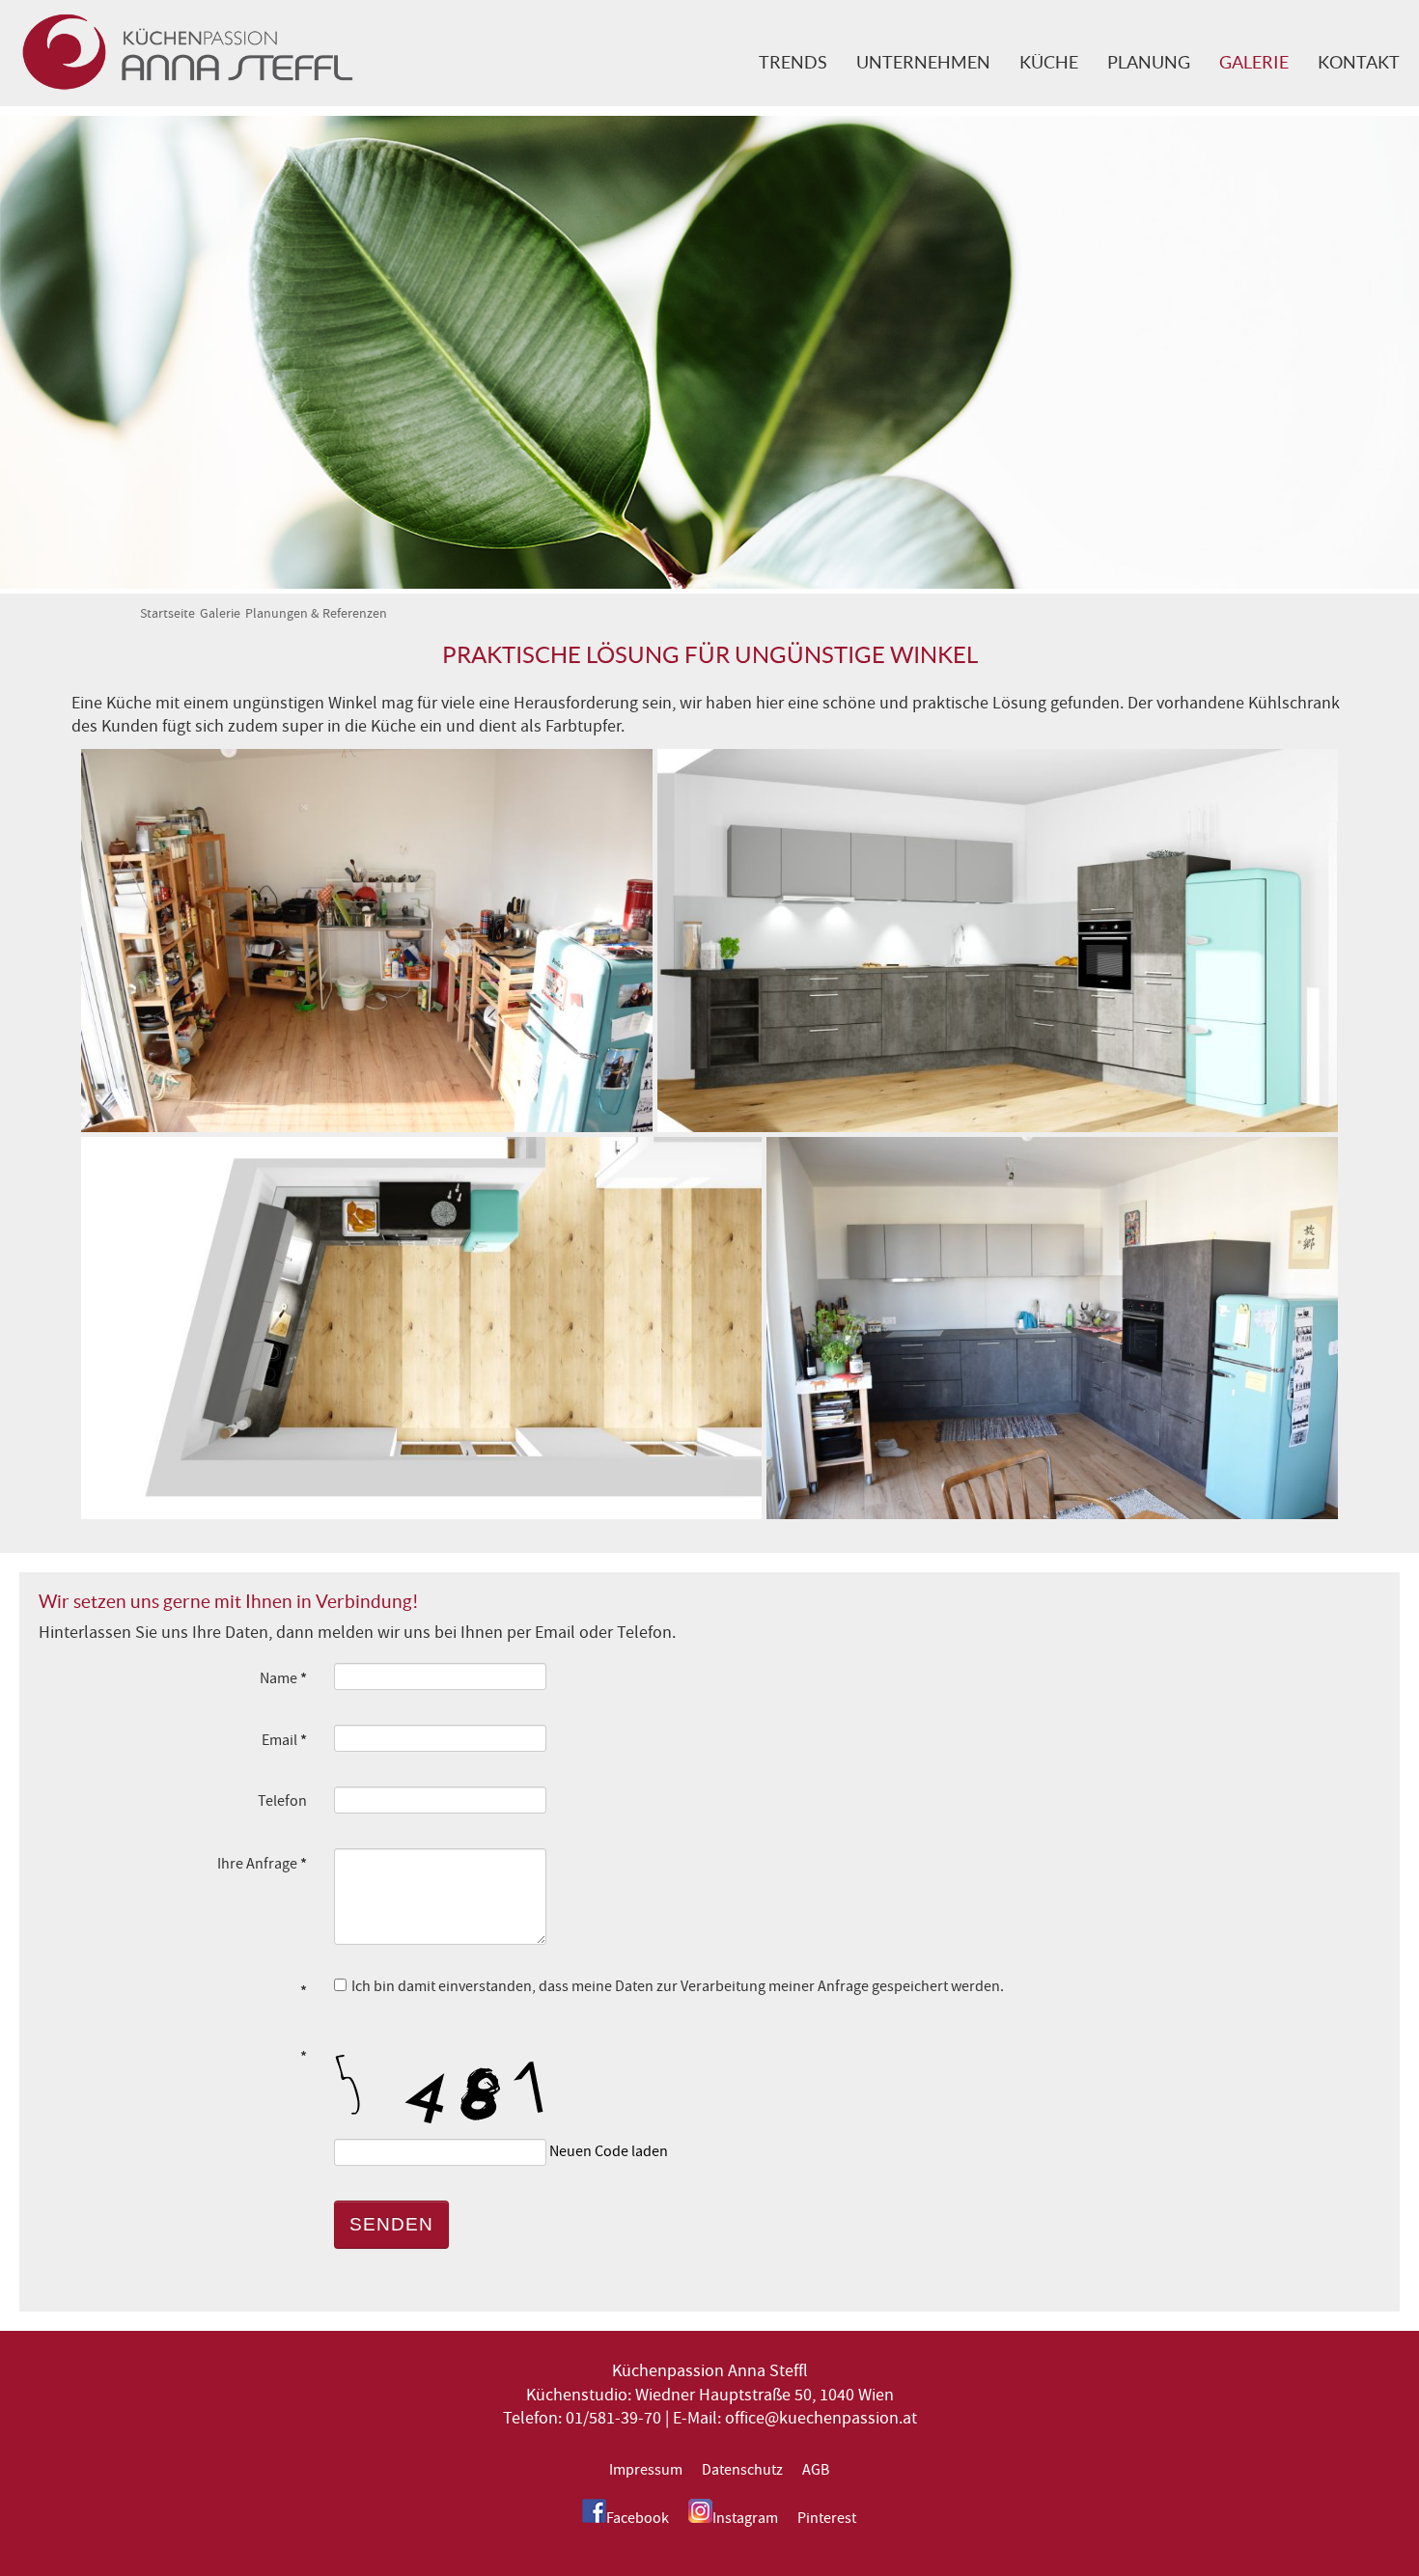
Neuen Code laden (609, 2151)
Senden (391, 2224)
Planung (1149, 63)
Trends (793, 63)
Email (284, 1740)
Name (283, 1678)
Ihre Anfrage (262, 1863)
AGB (816, 2470)
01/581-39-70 (613, 2418)
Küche (1049, 63)
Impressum (646, 2470)
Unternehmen (923, 63)
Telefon (282, 1801)
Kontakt (1359, 63)
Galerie (1254, 63)
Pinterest (827, 2518)
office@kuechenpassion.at (821, 2418)
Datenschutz (742, 2470)
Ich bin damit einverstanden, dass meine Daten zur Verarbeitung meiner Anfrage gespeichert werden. (678, 1986)
